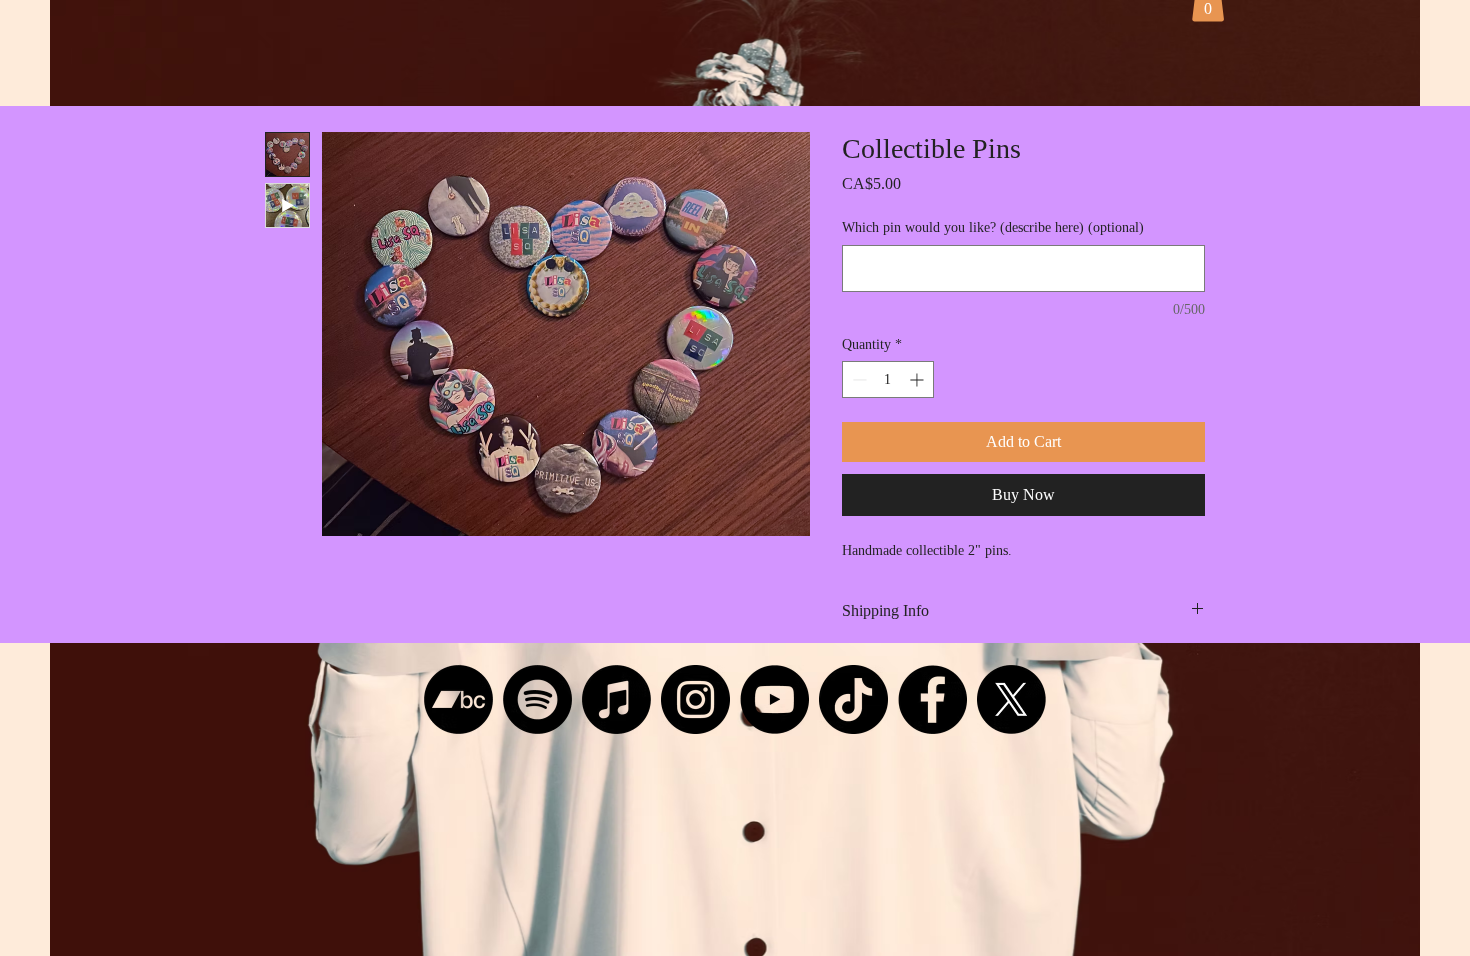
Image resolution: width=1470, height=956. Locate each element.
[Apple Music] (616, 699)
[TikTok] (853, 699)
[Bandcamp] (458, 699)
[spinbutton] (888, 379)
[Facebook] (932, 699)
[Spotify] (537, 699)
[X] (1011, 699)
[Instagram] (695, 699)
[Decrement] (857, 379)
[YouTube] (774, 699)
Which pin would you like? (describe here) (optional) (993, 227)
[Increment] (918, 379)
